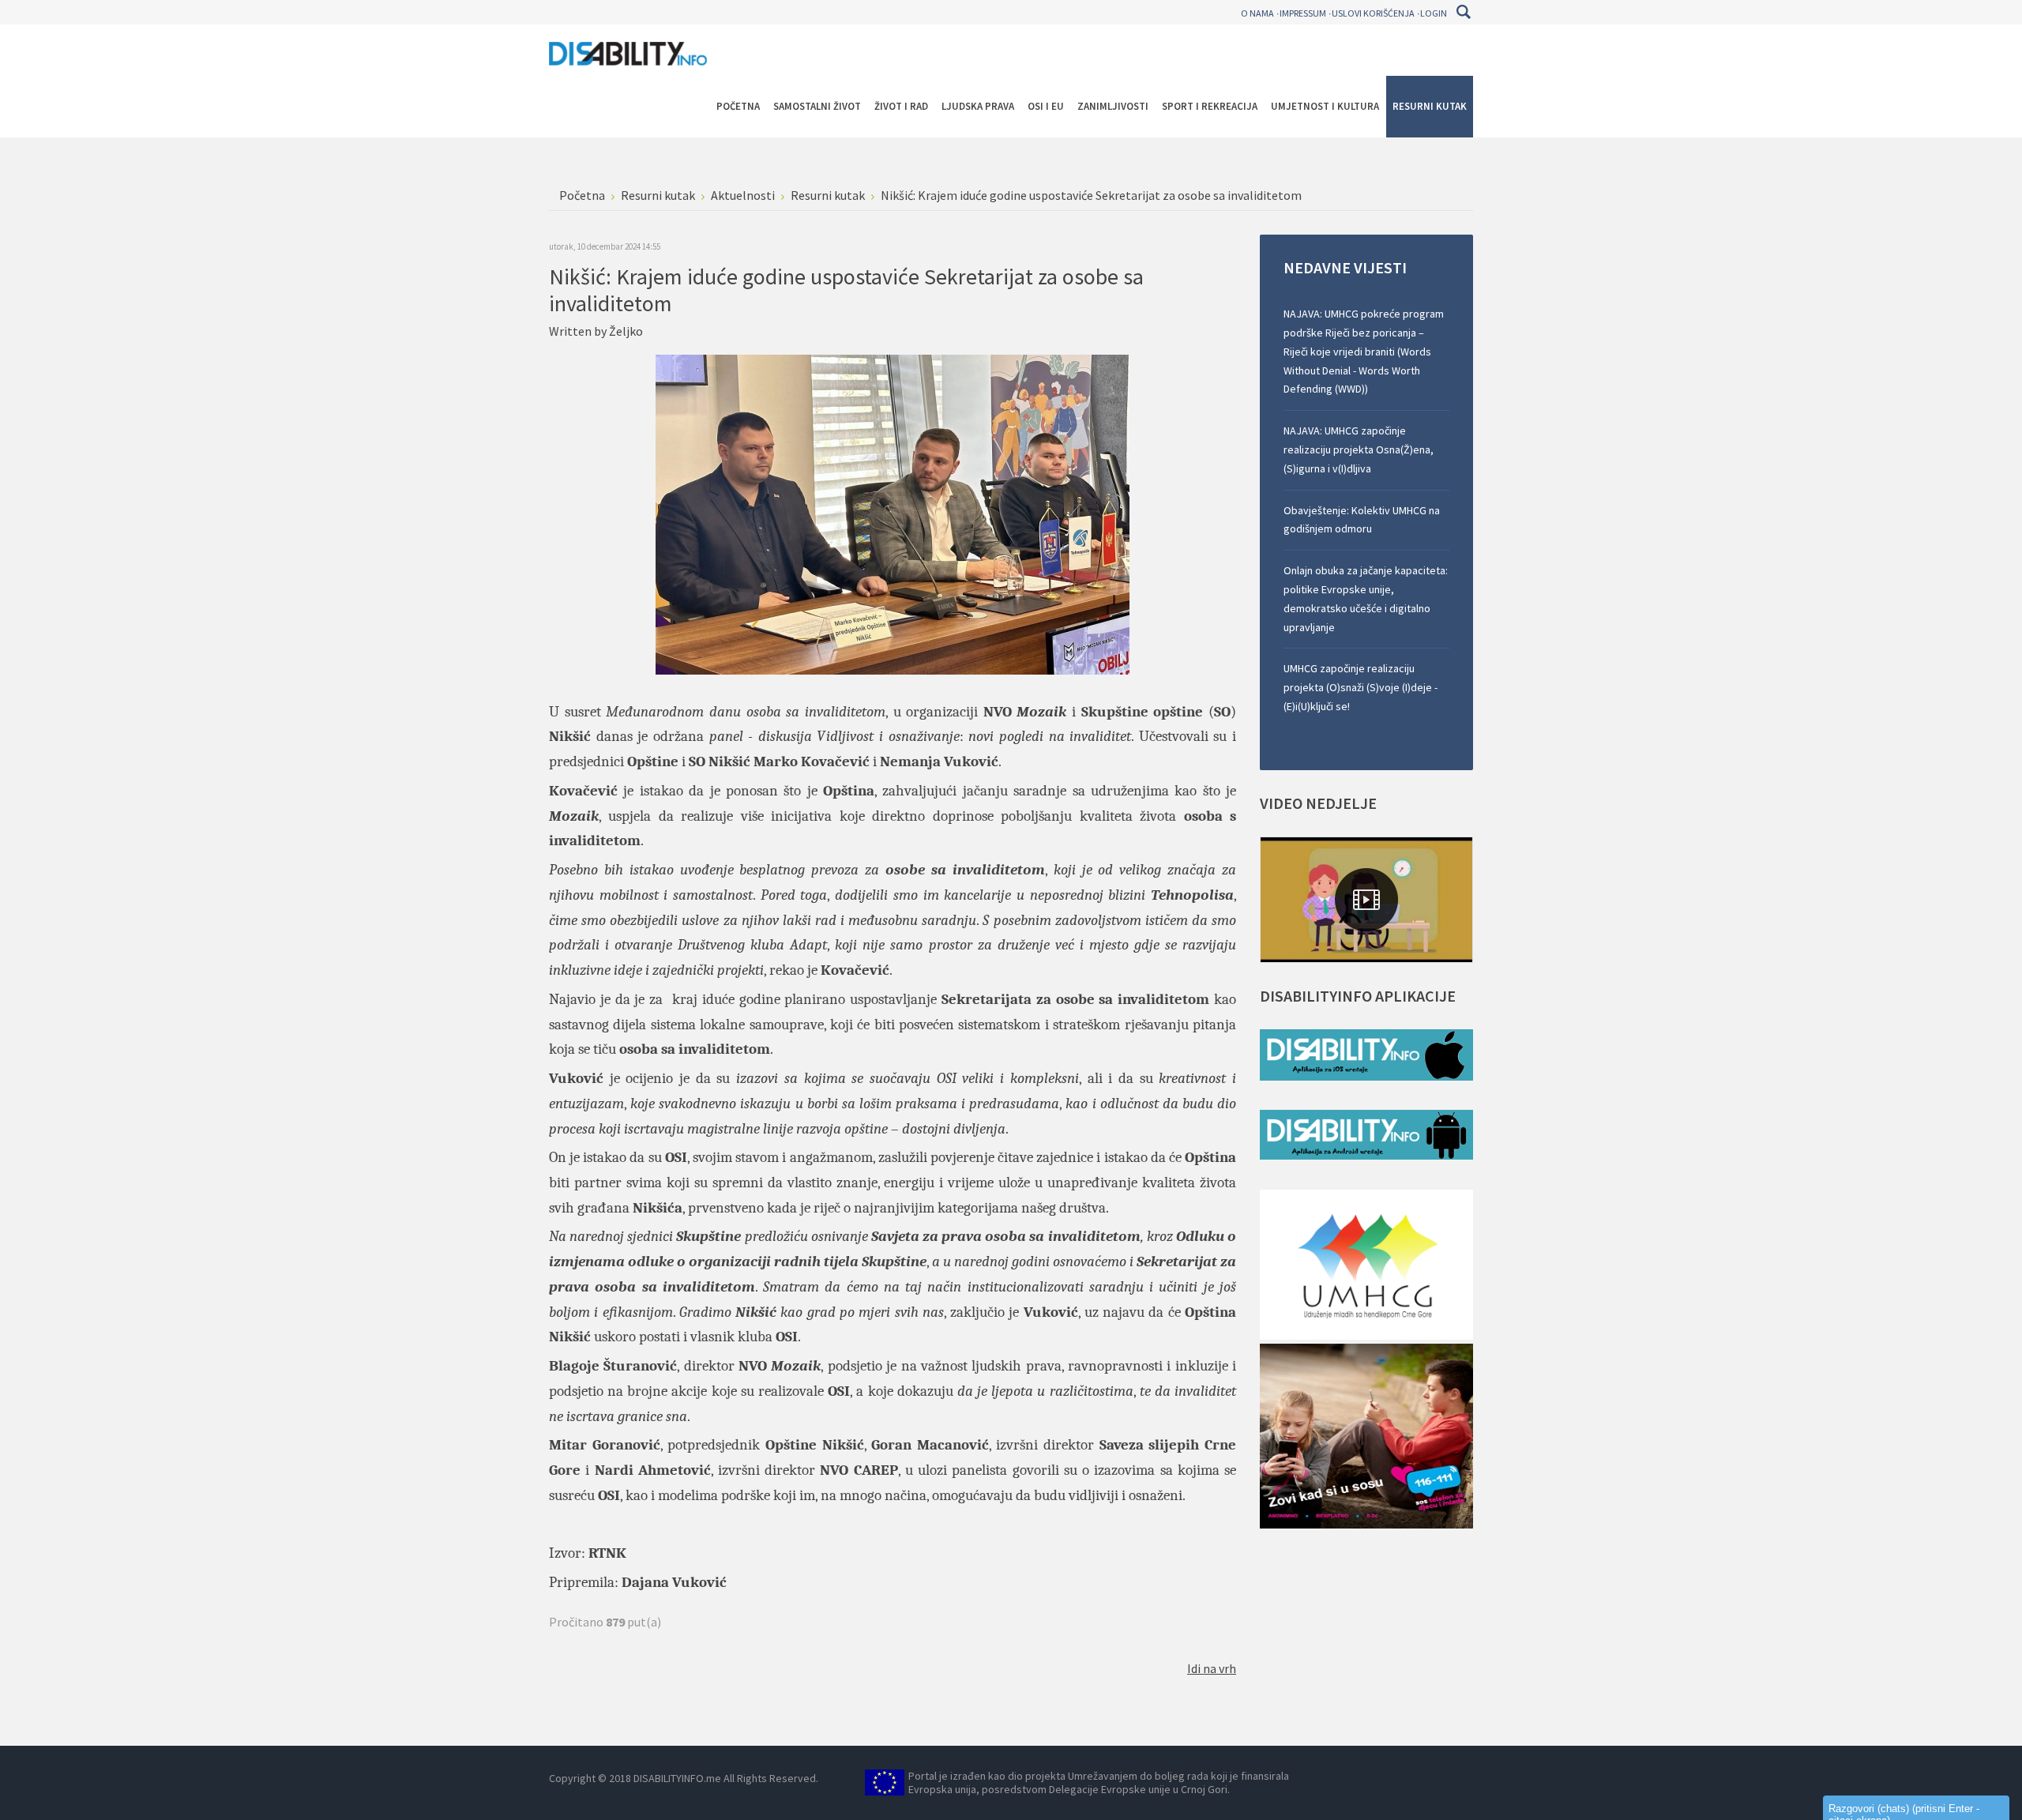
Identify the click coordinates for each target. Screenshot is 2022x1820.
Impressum (1303, 13)
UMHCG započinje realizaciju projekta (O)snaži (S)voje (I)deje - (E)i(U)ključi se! (1361, 687)
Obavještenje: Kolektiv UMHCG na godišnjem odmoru (1362, 520)
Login (1434, 13)
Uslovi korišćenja (1373, 13)
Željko (626, 331)
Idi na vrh (1212, 1668)
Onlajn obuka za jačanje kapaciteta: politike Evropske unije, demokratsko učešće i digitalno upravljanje (1366, 598)
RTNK (607, 1553)
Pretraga (1463, 12)
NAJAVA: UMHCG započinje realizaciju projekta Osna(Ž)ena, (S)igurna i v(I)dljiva (1359, 449)
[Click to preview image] (893, 513)
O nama (1257, 13)
